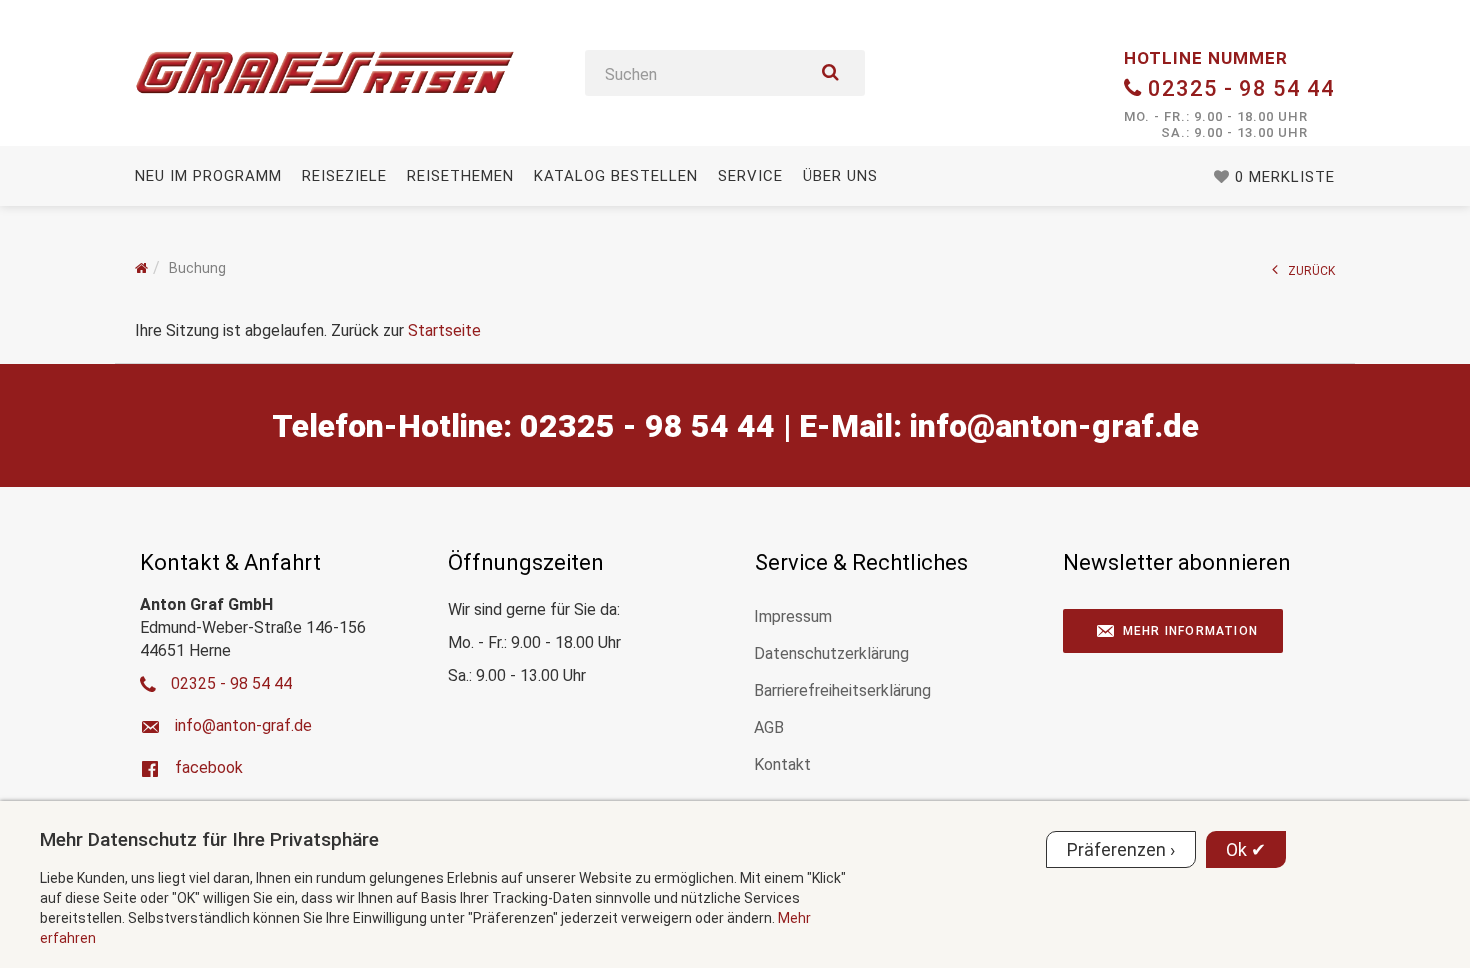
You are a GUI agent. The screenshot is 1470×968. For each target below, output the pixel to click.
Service (750, 176)
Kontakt (782, 764)
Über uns (840, 176)
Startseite (444, 330)
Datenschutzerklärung (831, 653)
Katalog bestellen (616, 176)
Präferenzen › (1121, 849)
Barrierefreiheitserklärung (842, 690)
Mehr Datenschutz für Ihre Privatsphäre (209, 839)
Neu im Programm (208, 176)
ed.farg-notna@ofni (1054, 426)
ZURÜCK (1311, 271)
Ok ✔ (1246, 849)
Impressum (793, 616)
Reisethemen (460, 176)
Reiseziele (344, 176)
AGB (769, 727)
